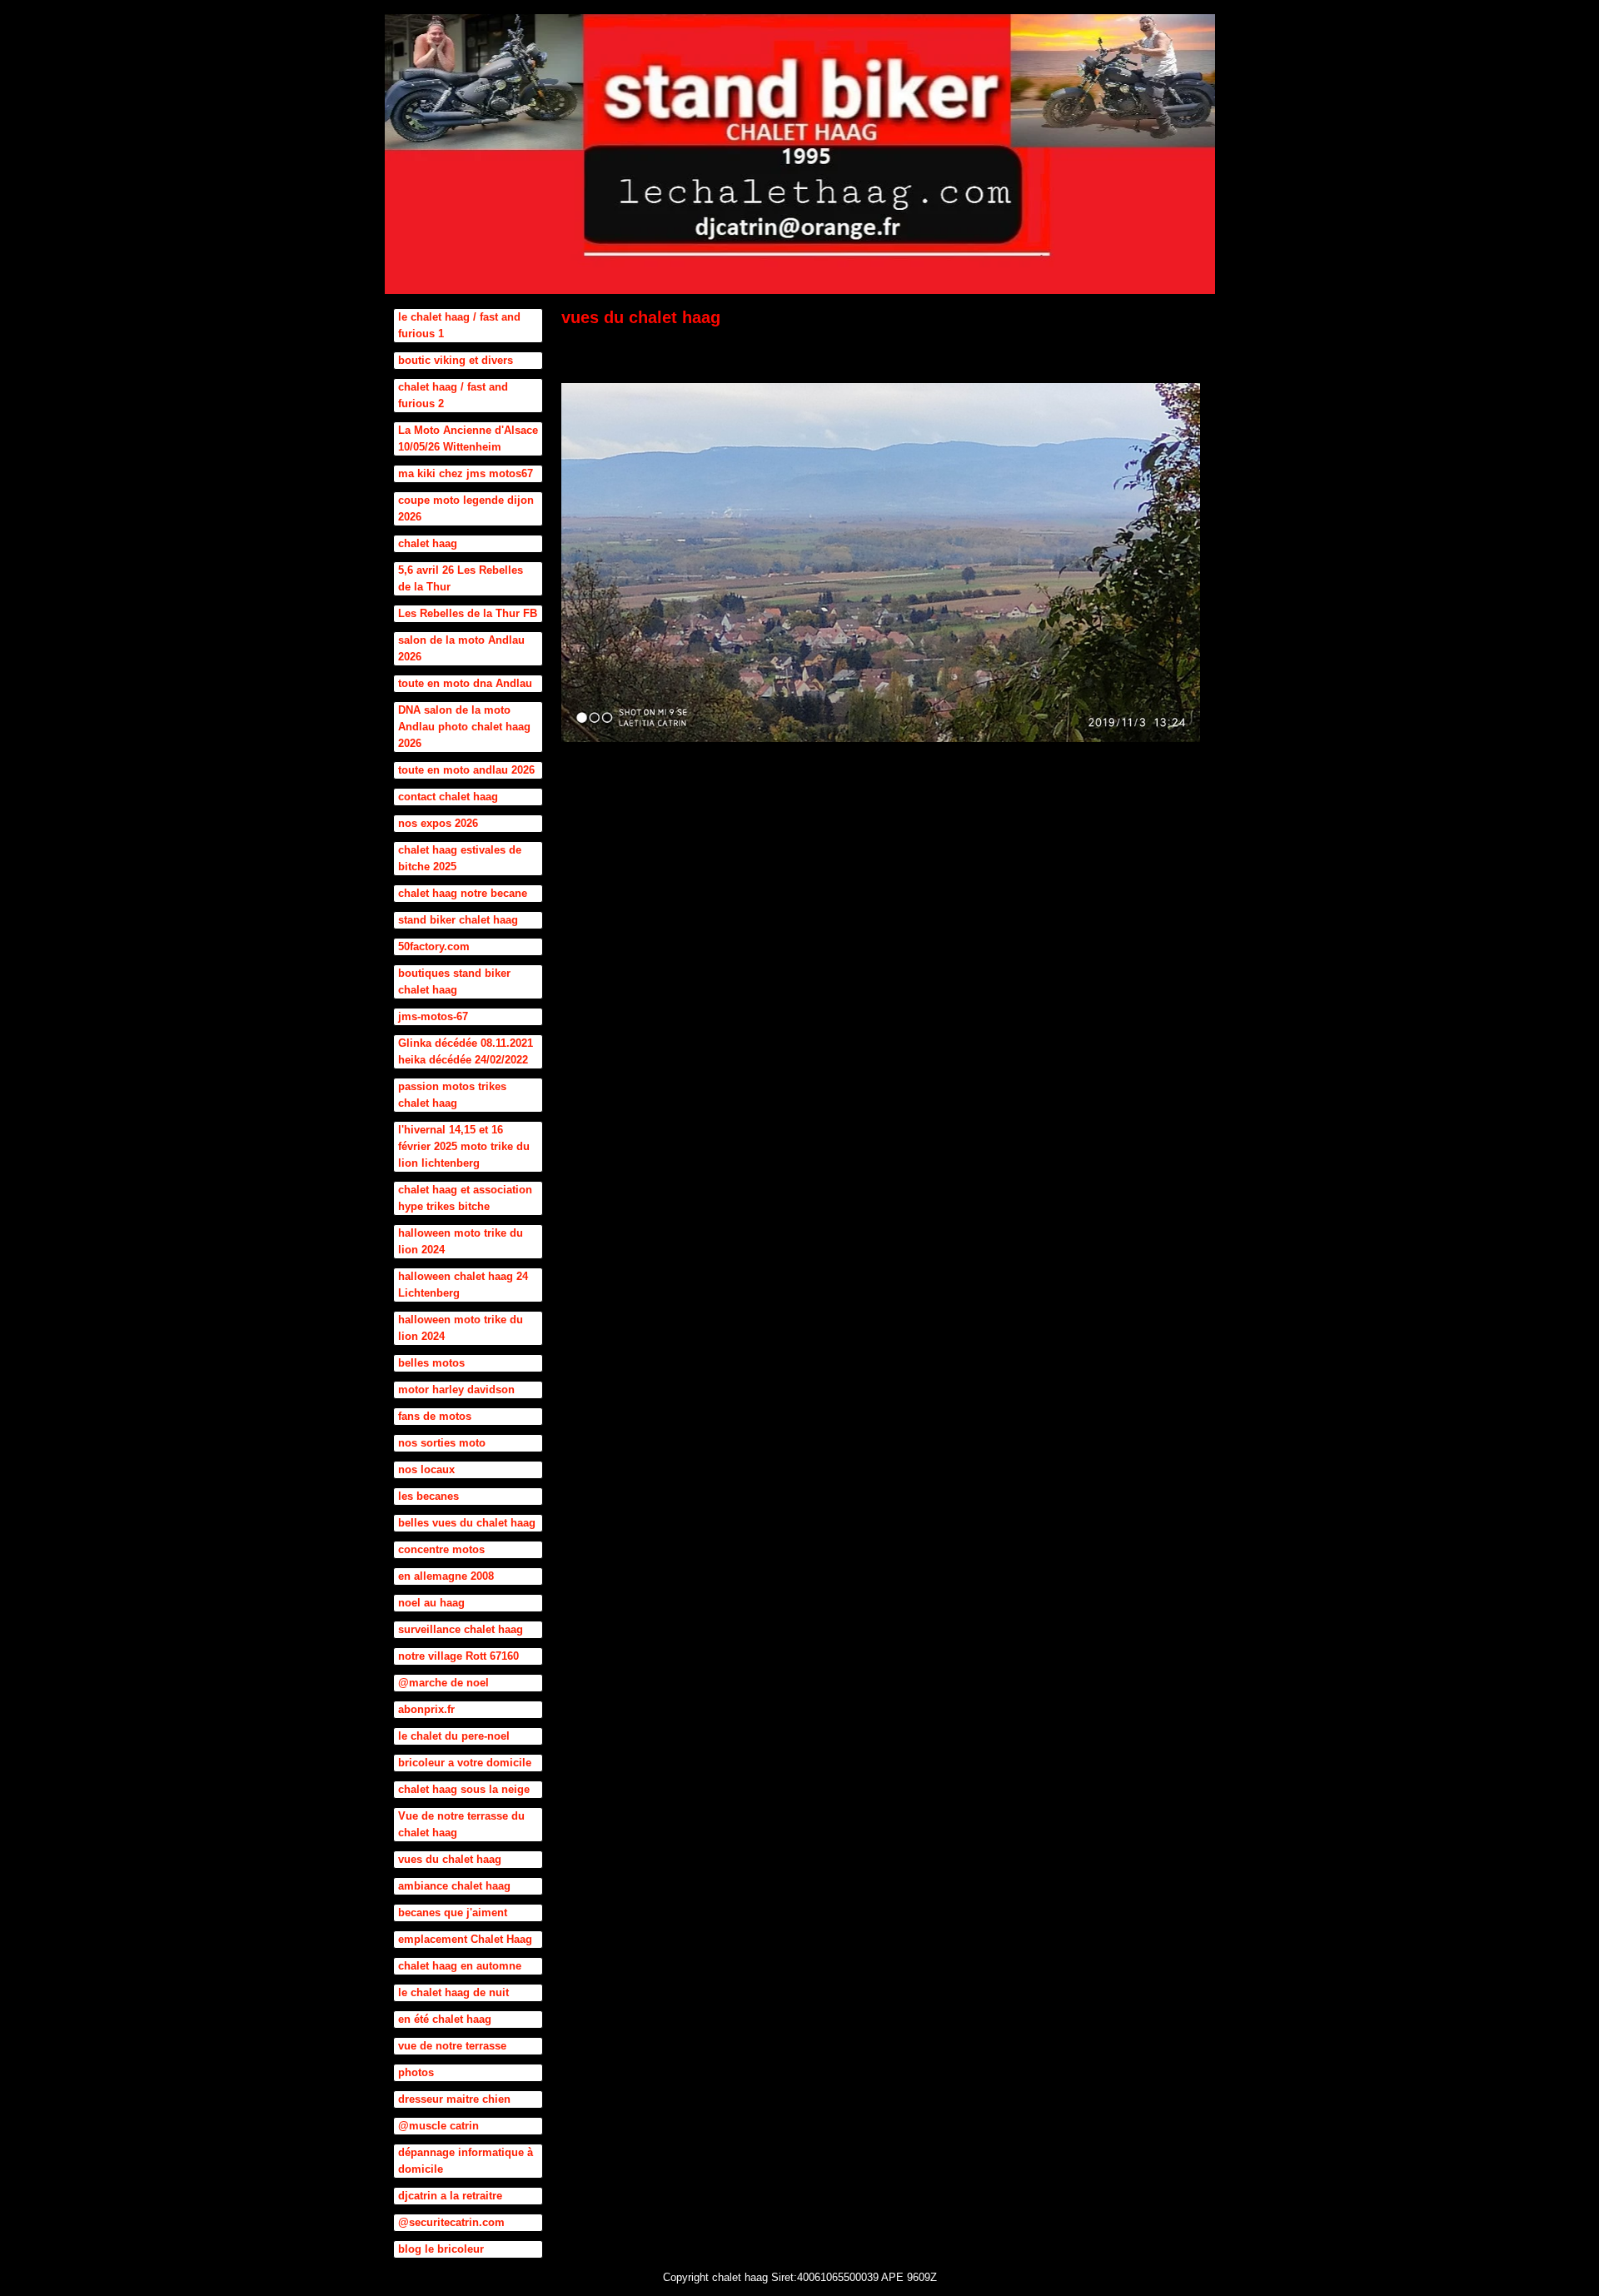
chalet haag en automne (460, 1966)
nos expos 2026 (438, 823)
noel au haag (431, 1603)
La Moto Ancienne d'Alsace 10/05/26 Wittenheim (468, 438)
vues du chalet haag (450, 1859)
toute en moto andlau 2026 (466, 770)
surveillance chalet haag (461, 1629)
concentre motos (441, 1549)
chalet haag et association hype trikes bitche (465, 1198)
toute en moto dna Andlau (465, 683)
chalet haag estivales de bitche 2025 (460, 858)
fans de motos (435, 1416)
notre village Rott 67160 (458, 1656)
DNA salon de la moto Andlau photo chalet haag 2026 (464, 727)
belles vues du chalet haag (467, 1523)
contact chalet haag (448, 797)
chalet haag (428, 543)
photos (416, 2072)
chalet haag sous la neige (464, 1789)
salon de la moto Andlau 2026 (461, 648)
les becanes (428, 1496)
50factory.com (434, 946)
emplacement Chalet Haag (465, 1939)
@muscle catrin (438, 2126)
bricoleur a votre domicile (465, 1763)
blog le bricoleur (441, 2249)
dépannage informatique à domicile (466, 2161)
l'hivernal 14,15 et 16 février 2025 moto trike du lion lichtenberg (464, 1146)
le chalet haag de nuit (453, 1992)
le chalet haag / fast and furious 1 (459, 325)
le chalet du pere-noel (454, 1736)
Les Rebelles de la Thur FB (468, 613)
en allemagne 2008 (446, 1576)
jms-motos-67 (433, 1016)
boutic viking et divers (456, 360)
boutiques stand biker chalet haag (454, 981)
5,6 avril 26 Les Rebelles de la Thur (461, 578)
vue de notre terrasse (452, 2046)
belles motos (431, 1363)
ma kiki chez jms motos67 (466, 473)
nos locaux (426, 1469)
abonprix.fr (426, 1709)
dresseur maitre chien (454, 2099)
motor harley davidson (456, 1390)
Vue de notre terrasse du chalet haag (461, 1824)
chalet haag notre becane (463, 893)
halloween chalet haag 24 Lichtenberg (463, 1285)
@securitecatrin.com (451, 2222)
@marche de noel (443, 1683)
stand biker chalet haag (458, 920)
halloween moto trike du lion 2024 (461, 1241)
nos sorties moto (442, 1443)
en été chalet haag (445, 2019)
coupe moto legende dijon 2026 (466, 508)
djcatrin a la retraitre (450, 2196)
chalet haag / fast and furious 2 (453, 395)
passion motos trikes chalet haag (452, 1095)
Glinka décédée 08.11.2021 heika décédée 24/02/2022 (466, 1051)
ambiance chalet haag (454, 1886)
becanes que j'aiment (453, 1913)
